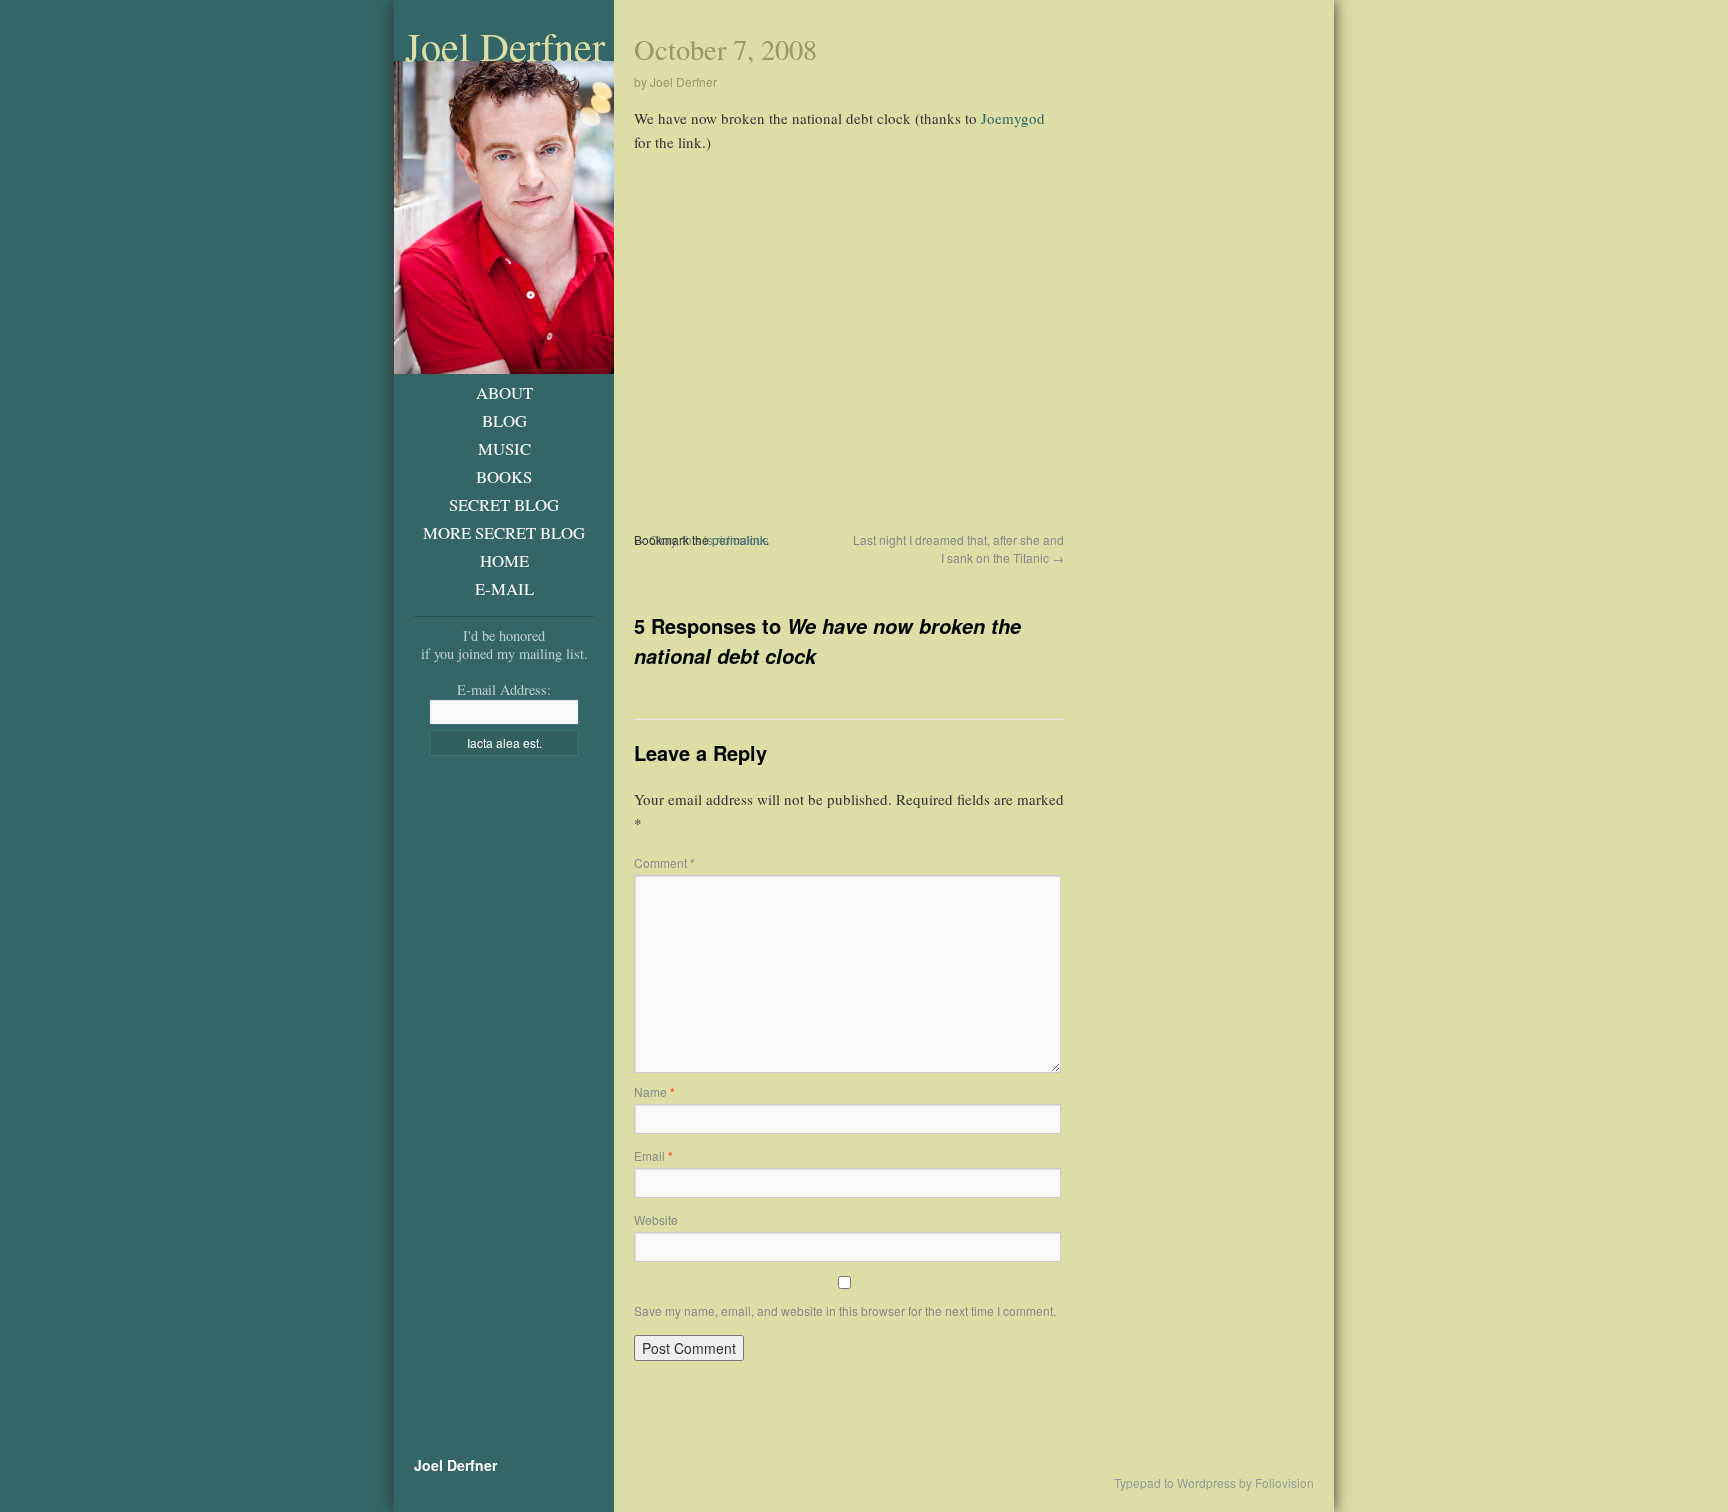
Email (653, 1155)
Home (504, 560)
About (504, 392)
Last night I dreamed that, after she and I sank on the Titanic (958, 548)
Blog (504, 420)
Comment (664, 862)
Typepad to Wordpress (1175, 1483)
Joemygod (1013, 118)
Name (654, 1091)
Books (504, 476)
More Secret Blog (504, 532)
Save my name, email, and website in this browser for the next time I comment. (845, 1310)
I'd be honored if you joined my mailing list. (504, 644)
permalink (739, 539)
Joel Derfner (505, 46)
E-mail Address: (504, 689)
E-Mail (504, 588)
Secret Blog (504, 504)
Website (656, 1219)
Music (504, 448)
